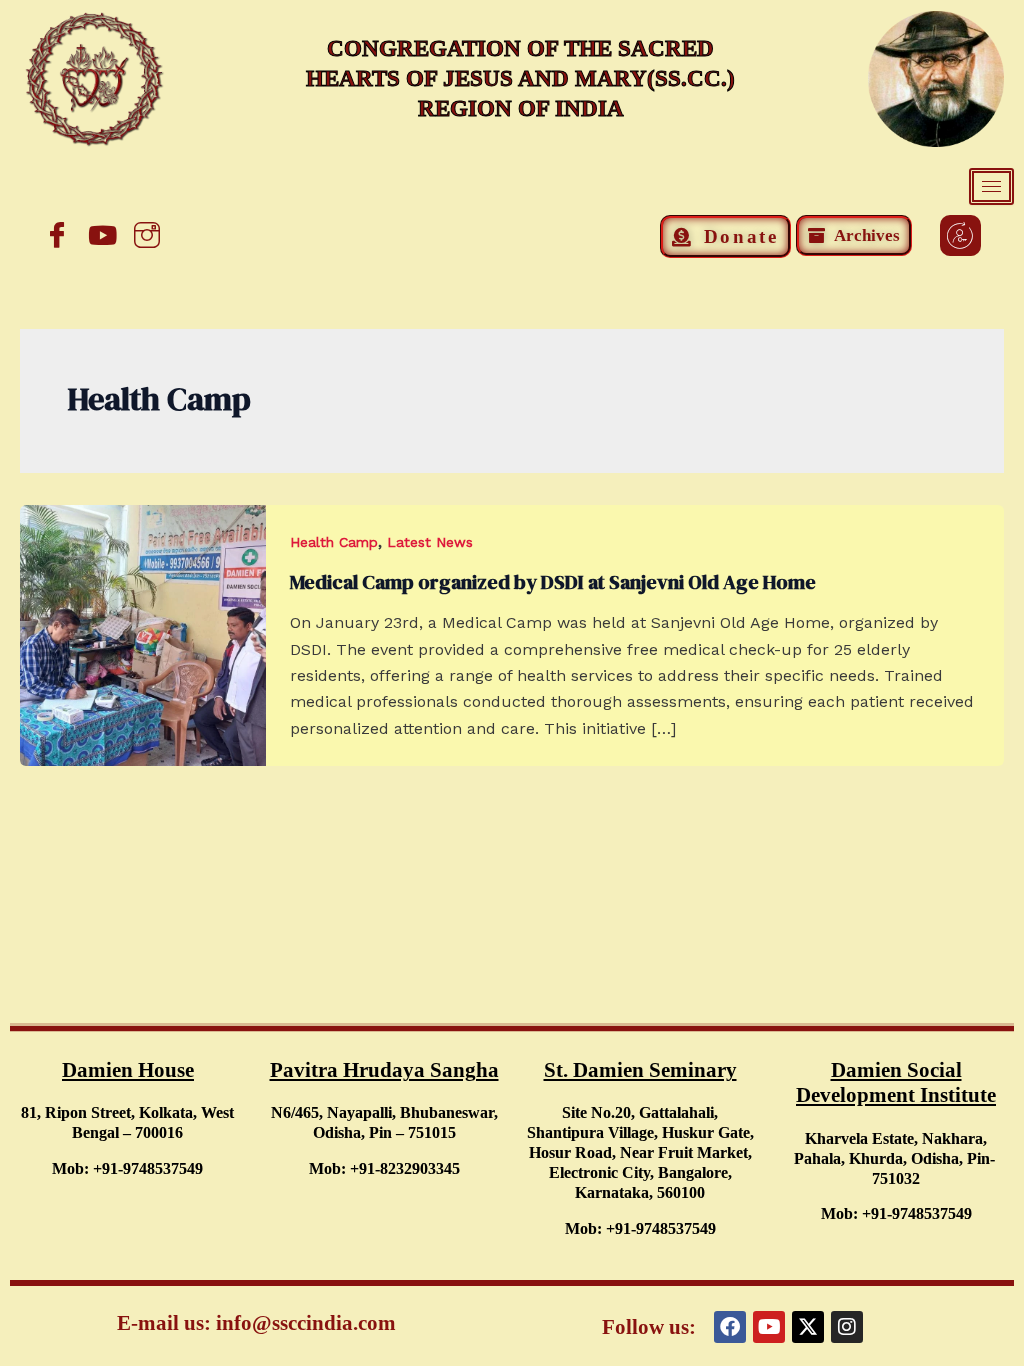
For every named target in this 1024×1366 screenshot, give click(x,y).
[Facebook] (57, 235)
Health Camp (334, 542)
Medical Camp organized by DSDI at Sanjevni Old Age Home (553, 582)
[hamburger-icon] (991, 186)
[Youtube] (102, 235)
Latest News (430, 542)
